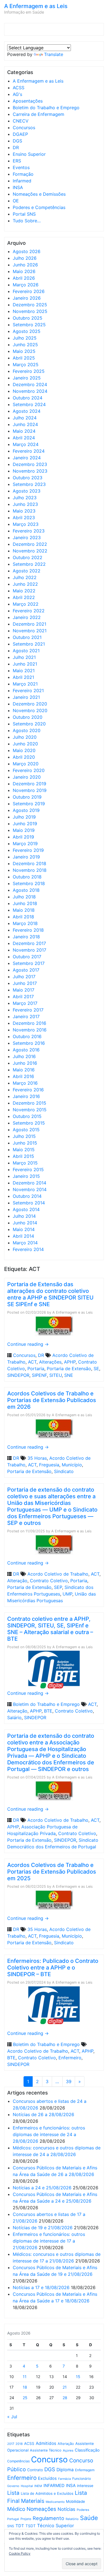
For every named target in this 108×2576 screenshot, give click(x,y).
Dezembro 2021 (29, 624)
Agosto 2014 (26, 1209)
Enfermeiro (70, 2058)
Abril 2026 (24, 278)
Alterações (50, 1362)
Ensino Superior (29, 154)
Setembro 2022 (29, 564)
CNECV (21, 121)
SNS (11, 2526)
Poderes (83, 2510)
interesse (85, 2486)
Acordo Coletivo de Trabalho (58, 1574)
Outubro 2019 (27, 797)
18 (25, 2387)
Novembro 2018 (30, 870)
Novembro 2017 (29, 950)
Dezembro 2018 (29, 863)
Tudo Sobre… (27, 221)
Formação (23, 174)
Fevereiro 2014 (28, 1249)
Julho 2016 (24, 1056)
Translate (54, 54)
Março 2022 (26, 604)
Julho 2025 (25, 338)
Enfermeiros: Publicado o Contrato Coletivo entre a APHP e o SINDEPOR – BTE (53, 1968)
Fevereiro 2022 (29, 611)
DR (16, 147)
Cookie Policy (20, 2553)
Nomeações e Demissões (39, 194)
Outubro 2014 (27, 1196)
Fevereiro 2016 (28, 1090)
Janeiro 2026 (27, 298)
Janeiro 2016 (26, 1096)
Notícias (66, 2509)
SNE (69, 1375)
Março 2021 (25, 684)
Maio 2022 (24, 591)
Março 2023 (26, 524)
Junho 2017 (25, 983)
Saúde (89, 2518)
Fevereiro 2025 (29, 371)
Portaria (36, 1369)
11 (25, 2377)
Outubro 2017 (27, 957)
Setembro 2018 (29, 883)
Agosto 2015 (26, 1130)
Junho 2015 (25, 1143)
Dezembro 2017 (29, 943)
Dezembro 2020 (30, 704)
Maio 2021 (24, 671)
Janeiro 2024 (27, 458)
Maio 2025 (24, 351)
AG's (17, 94)
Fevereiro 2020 (29, 770)
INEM (38, 2486)
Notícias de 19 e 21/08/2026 (43, 2228)
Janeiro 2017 (26, 1016)
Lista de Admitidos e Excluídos (47, 2493)
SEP (58, 1587)
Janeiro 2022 (27, 617)
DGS (17, 141)
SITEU (56, 1375)
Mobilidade (75, 2501)
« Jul (12, 2417)
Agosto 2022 (27, 571)
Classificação (87, 2450)
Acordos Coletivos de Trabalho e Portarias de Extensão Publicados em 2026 (52, 1400)
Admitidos (46, 2443)
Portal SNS (24, 214)
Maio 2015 (24, 1150)
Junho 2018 (25, 903)
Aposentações (28, 101)
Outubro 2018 (27, 877)
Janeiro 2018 (26, 937)
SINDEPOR (18, 1375)
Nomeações (41, 2509)
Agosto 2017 (26, 970)
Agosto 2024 (27, 411)
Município (72, 1465)
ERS (17, 161)
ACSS (19, 88)
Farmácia (65, 2479)
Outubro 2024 (28, 398)
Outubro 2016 (27, 1036)
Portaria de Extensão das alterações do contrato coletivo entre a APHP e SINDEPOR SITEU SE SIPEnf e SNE (50, 1294)
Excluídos (47, 2478)
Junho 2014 (25, 1223)
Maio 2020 (24, 750)
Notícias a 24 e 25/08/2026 (42, 2188)
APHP (70, 1362)
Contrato (35, 2470)
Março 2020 (26, 764)
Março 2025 (26, 365)
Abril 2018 (23, 917)
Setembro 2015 (29, 1123)
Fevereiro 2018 (28, 930)
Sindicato (64, 1471)
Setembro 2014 (29, 1203)
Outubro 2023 (28, 478)
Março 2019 (25, 844)
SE (96, 1369)
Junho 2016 (25, 1063)
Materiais (33, 2501)
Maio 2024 (24, 431)
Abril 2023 (24, 518)
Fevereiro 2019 (28, 850)
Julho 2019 (24, 817)
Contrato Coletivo (49, 1581)
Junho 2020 (25, 744)
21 (65, 2387)
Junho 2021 (25, 664)
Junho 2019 (25, 824)
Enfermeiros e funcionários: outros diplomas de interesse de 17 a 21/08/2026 (49, 2241)
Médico (16, 2509)
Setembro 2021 (29, 644)
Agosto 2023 (27, 491)
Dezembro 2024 (30, 384)
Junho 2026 (25, 265)
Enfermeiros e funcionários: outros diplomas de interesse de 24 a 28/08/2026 (49, 2134)
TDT (20, 2526)
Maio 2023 (24, 511)
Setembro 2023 (29, 484)
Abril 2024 (24, 438)
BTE (48, 1711)
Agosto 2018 (26, 890)
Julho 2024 (25, 418)
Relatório (72, 2519)
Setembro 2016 (29, 1043)
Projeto (26, 2519)
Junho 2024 (25, 424)
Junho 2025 (25, 345)
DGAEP (20, 134)
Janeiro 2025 (27, 378)
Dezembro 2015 (29, 1103)
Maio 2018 (24, 910)
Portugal (13, 2519)
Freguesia (49, 1465)
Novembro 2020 (30, 710)
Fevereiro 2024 (29, 451)
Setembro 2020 (29, 724)
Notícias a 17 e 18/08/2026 (41, 2287)
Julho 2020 (25, 737)
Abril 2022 (24, 597)
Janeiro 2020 (27, 777)
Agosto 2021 (26, 651)
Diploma (65, 2470)
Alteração (17, 1581)
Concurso (49, 2459)
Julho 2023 (25, 498)
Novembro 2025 (30, 311)
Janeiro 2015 (26, 1176)
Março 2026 (26, 285)
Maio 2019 (24, 830)
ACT (32, 1362)
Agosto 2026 (27, 251)
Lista (13, 2493)
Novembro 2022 (30, 551)
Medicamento (55, 2502)
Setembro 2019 (29, 804)
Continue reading (28, 1344)
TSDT (31, 2526)
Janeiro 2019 (26, 857)
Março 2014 (25, 1243)
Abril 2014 (23, 1236)
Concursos (24, 128)
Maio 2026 (24, 271)
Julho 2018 (24, 897)
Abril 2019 (23, 837)
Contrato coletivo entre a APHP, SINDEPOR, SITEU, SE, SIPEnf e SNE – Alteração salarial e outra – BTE (50, 1629)
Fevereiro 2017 (28, 1010)
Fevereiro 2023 (29, 531)
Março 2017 (25, 1003)
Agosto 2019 (26, 810)
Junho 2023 (25, 504)
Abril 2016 (23, 1076)
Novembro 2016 (30, 1030)
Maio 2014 (24, 1229)
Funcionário (82, 2479)
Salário (14, 1718)
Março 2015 (25, 1163)
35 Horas (37, 1458)
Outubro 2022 (28, 557)
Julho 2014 (24, 1216)
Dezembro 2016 (29, 1023)
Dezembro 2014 (29, 1183)
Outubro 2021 (27, 637)
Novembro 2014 (30, 1189)
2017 (11, 2444)
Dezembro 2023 (30, 464)
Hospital (27, 2486)
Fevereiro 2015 (28, 1169)
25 (25, 2398)
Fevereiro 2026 (29, 291)
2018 (19, 2444)
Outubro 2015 (27, 1116)
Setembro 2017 (29, 963)
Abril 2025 (24, 358)
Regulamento (48, 2518)
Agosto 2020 (27, 730)
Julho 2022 (25, 577)
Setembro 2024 (29, 404)
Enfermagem (85, 2470)
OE (16, 201)
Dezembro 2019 (29, 784)
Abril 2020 (24, 757)
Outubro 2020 (28, 717)
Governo (13, 2486)
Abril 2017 (23, 997)
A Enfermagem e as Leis (36, 6)
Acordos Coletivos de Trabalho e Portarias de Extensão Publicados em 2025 (52, 1872)
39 (69, 2081)
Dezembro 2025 (30, 305)
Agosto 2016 (26, 1050)
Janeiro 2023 (27, 537)
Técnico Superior (56, 2526)
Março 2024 (26, 444)
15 (78, 2377)
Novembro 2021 (30, 631)
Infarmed (22, 181)
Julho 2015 (24, 1136)
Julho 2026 (25, 258)
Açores (68, 2450)
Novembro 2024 (30, 391)
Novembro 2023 (30, 471)
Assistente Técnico (46, 2450)
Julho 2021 (24, 657)
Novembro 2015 (30, 1110)
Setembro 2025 (29, 325)
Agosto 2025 (27, 331)
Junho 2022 (25, 584)
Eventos (21, 167)
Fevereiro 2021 (28, 690)
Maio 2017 (24, 990)
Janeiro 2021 (26, 697)
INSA (18, 187)
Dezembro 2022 (30, 544)
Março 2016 (25, 1083)
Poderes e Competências (39, 207)
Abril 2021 (23, 677)
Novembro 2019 (30, 790)
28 (65, 2398)
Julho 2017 (24, 977)
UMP (67, 1594)
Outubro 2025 (28, 318)
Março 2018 (25, 923)
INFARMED (54, 2485)
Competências (18, 2461)
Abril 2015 (23, 1156)
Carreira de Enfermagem (38, 114)
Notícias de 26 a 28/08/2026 (43, 2114)
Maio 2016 (24, 1070)
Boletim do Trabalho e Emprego (46, 108)
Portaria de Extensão (69, 1369)
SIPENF (39, 1375)
